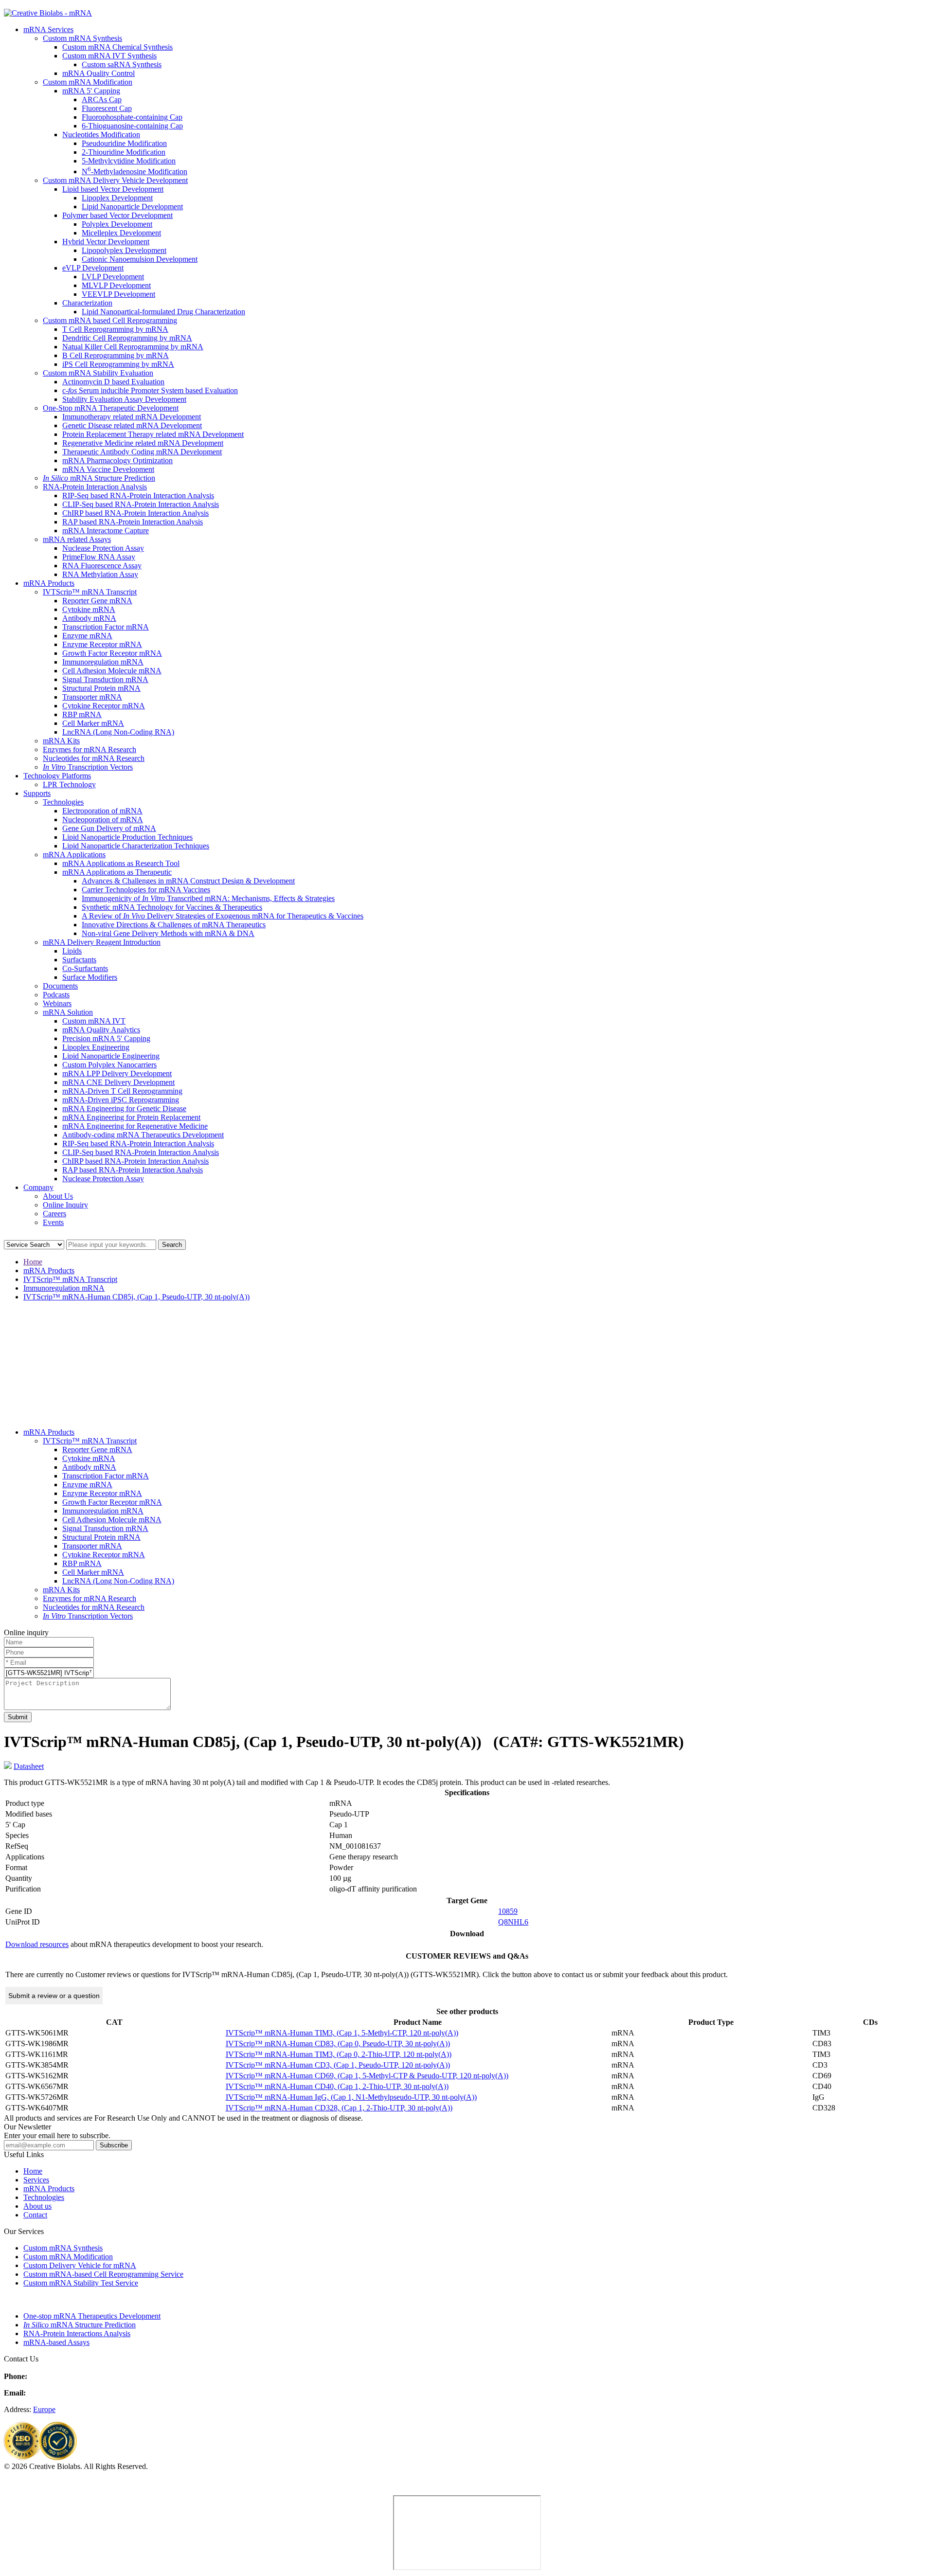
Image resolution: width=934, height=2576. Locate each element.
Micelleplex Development (121, 233)
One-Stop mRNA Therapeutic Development (111, 408)
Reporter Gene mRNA (97, 601)
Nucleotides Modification (101, 135)
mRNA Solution (68, 1012)
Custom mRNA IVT (94, 1021)
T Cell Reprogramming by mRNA (115, 329)
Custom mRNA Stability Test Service (81, 2283)
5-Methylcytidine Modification (129, 161)
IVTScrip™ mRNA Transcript (90, 592)
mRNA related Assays (77, 539)
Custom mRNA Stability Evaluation (98, 373)
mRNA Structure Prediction (99, 478)
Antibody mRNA (89, 618)
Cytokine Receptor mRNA (104, 706)
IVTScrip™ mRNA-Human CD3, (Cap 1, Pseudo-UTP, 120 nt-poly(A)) (338, 2065)
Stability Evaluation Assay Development (124, 399)
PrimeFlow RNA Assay (99, 557)
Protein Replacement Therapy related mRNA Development (153, 434)
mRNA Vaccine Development (108, 469)
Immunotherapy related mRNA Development (132, 417)
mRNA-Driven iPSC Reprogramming (121, 1100)
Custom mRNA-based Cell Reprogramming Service (103, 2274)
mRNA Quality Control (99, 73)
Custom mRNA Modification (88, 82)
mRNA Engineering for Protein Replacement (131, 1117)
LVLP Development (113, 277)
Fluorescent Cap (107, 108)
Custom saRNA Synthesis (122, 64)
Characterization (87, 303)
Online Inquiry (65, 1205)
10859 (508, 1911)
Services (36, 2180)
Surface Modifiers (90, 977)
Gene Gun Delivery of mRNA (109, 828)
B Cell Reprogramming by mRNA (116, 355)
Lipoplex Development (117, 198)
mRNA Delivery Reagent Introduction (102, 942)
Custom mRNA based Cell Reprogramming (110, 320)
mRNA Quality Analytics (101, 1030)
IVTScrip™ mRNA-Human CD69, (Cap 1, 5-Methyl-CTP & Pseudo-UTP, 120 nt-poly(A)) (367, 2076)
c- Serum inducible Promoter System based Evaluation (150, 390)
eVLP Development (93, 268)
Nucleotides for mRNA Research (94, 758)
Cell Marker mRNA (93, 723)
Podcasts (56, 995)
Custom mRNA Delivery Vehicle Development (115, 180)
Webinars (57, 1003)
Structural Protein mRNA (101, 688)
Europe (44, 2409)
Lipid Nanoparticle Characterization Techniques (136, 846)
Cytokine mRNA (89, 609)
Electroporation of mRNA (102, 811)
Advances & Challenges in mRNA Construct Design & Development (188, 881)
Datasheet (29, 1766)
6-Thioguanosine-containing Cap (132, 126)
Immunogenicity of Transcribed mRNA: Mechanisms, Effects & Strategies (208, 898)
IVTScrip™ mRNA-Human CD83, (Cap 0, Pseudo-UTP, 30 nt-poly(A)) (338, 2044)
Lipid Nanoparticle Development (132, 207)
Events (53, 1222)
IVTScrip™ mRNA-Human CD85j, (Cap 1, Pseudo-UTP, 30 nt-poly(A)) (136, 1297)
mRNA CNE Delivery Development (118, 1082)
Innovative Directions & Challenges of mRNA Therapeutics (174, 925)
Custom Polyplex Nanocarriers (109, 1065)
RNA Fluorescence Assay (102, 566)
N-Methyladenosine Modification (135, 171)
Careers (54, 1214)
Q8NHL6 (513, 1922)
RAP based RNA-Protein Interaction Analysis (133, 522)
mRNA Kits (61, 741)
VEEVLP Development (118, 294)
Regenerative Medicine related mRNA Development (143, 443)
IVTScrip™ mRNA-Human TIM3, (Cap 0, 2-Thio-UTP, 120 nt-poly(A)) (339, 2054)
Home (33, 1262)
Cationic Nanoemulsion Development (140, 259)
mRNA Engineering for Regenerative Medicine (135, 1126)
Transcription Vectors (88, 767)
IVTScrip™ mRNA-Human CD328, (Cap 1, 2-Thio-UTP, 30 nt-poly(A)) (339, 2108)
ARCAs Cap (102, 99)
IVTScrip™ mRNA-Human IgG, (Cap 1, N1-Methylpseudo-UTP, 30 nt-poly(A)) (351, 2097)
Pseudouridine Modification (124, 143)
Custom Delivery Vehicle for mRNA (80, 2265)
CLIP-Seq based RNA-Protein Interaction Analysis (141, 504)
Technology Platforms (57, 776)
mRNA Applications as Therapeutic (117, 872)
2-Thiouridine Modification (124, 152)
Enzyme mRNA (87, 636)
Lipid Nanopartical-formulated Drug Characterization (163, 312)
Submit (18, 1717)
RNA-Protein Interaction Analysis (95, 487)
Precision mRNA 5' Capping (106, 1038)
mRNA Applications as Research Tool (121, 863)
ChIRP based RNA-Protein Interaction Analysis (135, 513)
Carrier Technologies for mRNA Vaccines (146, 890)
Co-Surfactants (85, 968)
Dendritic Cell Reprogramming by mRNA (127, 338)
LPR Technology (69, 784)
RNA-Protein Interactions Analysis (77, 2333)
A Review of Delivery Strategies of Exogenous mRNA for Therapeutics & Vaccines (223, 916)
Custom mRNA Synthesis (82, 38)
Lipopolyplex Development (124, 250)
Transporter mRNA (92, 697)
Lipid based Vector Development (113, 189)
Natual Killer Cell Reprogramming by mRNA (133, 347)
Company (38, 1187)
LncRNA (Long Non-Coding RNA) (118, 732)
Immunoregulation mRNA (103, 662)
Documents (60, 986)
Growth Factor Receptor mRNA (112, 653)
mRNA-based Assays (56, 2342)
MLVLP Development (116, 285)
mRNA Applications (74, 855)
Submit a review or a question (54, 1996)
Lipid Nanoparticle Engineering (111, 1056)
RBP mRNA (82, 714)
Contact (35, 2215)
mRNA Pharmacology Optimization (117, 460)
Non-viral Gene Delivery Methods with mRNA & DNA (168, 933)
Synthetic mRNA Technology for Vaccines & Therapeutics (172, 907)
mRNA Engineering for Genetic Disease (124, 1108)
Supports (37, 793)
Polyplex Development (117, 224)
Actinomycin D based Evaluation (113, 382)
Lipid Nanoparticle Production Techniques (127, 837)
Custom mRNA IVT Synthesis (109, 56)
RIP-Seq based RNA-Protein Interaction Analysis (138, 495)
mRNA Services (48, 29)
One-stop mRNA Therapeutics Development (92, 2316)
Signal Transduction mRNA (105, 679)
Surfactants (79, 960)
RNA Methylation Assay (100, 574)
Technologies (63, 802)
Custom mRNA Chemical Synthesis (117, 47)
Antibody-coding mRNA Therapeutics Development (143, 1135)
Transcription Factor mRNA (106, 627)
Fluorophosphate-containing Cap (132, 117)
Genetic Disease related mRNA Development (132, 425)
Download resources (37, 1944)
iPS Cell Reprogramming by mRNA (118, 364)
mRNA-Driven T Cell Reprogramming (122, 1091)
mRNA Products (49, 583)
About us (37, 2206)
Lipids (72, 951)
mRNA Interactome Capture (106, 531)
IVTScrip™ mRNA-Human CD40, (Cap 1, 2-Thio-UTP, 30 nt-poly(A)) (337, 2086)
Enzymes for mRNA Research (90, 749)
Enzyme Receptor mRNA (102, 644)
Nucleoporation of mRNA (103, 820)
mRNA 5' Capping (91, 91)
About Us (58, 1196)
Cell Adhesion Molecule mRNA (112, 671)
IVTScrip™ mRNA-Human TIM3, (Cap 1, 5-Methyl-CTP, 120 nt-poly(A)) (342, 2033)
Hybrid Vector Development (106, 242)
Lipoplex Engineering (96, 1047)
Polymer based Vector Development (117, 215)
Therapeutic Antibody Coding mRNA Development (142, 452)
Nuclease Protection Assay (103, 548)
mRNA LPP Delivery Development (117, 1073)
